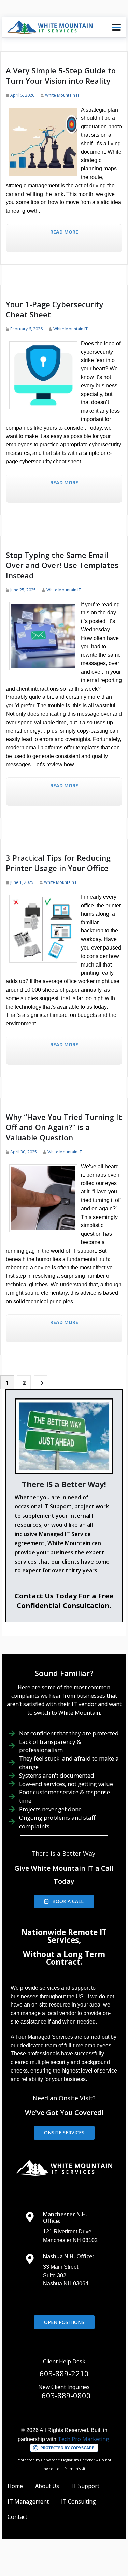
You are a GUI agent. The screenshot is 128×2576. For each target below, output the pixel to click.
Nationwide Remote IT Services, (64, 1936)
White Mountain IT (62, 95)
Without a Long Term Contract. (64, 1958)
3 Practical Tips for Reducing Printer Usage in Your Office (58, 863)
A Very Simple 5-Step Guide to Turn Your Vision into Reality (61, 76)
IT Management (28, 2501)
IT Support (85, 2486)
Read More (64, 232)
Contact (17, 2517)
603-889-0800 (66, 2395)
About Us (47, 2486)
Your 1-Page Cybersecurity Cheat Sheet (55, 309)
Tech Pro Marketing (83, 2439)
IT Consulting (79, 2501)
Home (15, 2486)
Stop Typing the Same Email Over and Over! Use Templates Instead (62, 565)
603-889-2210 (64, 2373)
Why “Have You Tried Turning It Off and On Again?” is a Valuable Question (64, 1127)
